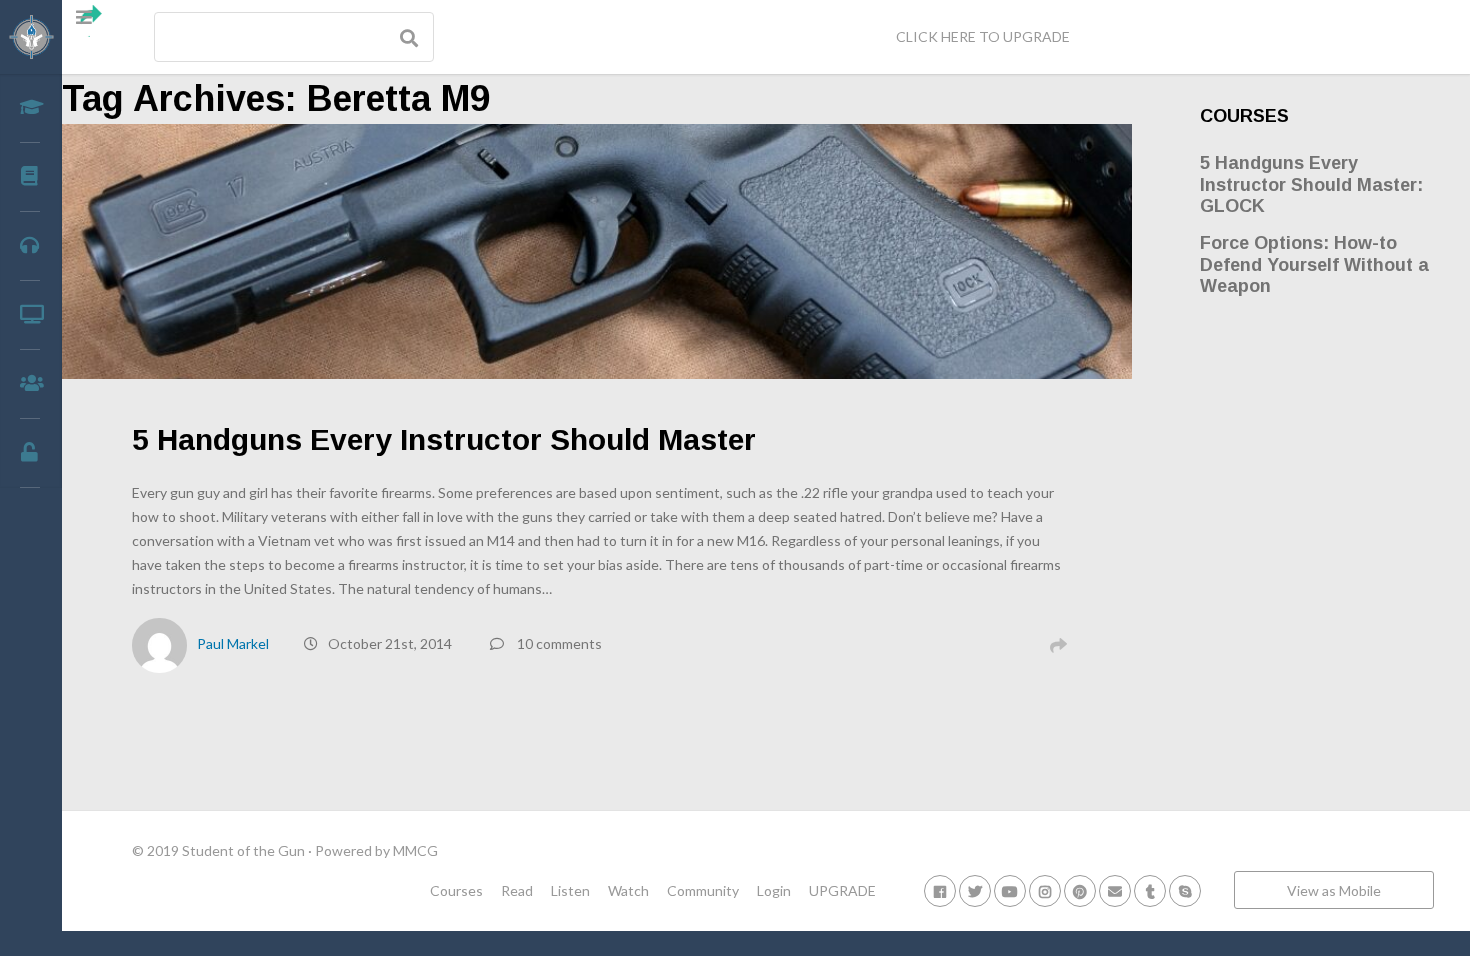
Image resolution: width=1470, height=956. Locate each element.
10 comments (559, 643)
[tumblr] (1150, 890)
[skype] (1185, 890)
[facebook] (940, 890)
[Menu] (92, 21)
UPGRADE (842, 890)
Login (774, 890)
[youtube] (1010, 890)
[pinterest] (1080, 890)
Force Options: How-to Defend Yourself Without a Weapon (1314, 264)
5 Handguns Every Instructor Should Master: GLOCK (1311, 184)
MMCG (415, 850)
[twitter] (975, 890)
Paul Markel (233, 643)
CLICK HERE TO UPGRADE (983, 36)
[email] (1115, 890)
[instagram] (1045, 890)
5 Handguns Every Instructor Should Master (444, 439)
